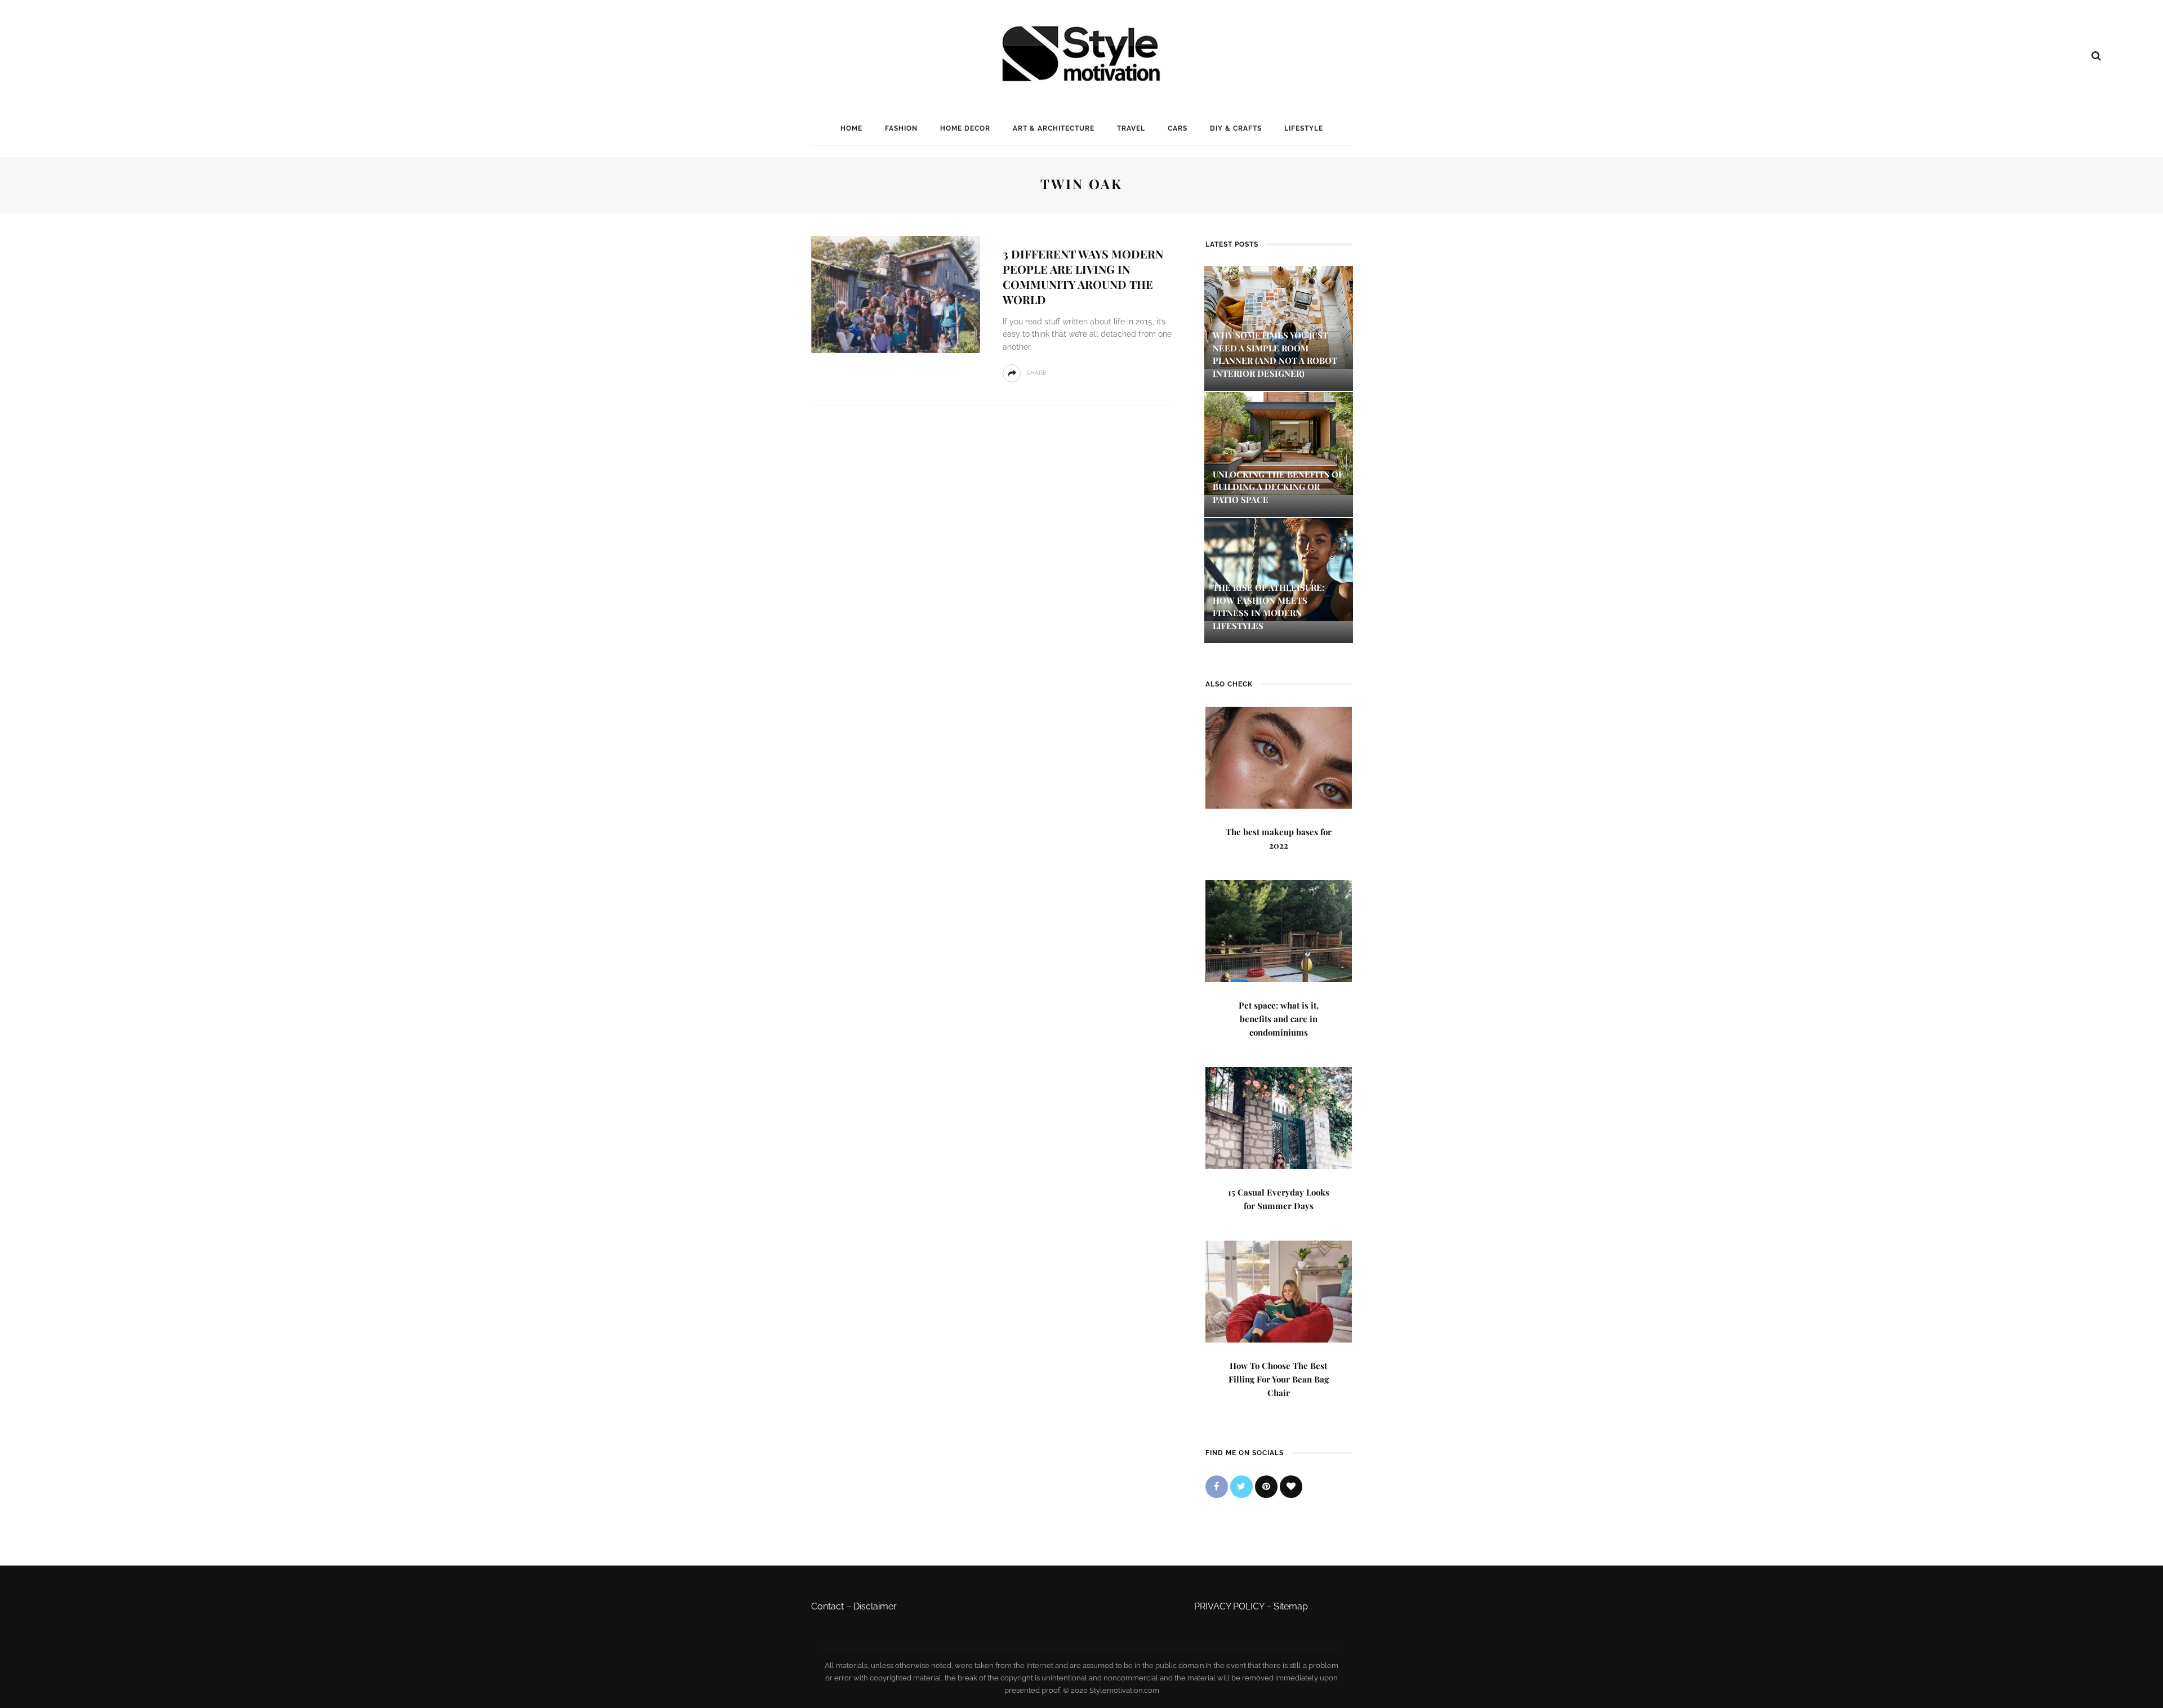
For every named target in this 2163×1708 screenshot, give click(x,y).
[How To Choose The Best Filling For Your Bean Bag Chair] (1279, 1290)
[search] (2096, 56)
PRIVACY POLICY (1229, 1606)
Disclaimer (875, 1606)
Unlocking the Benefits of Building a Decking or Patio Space (1278, 487)
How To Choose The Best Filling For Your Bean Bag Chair (1279, 1379)
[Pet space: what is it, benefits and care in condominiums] (1279, 930)
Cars (1178, 128)
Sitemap (1291, 1606)
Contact (827, 1606)
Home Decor (965, 128)
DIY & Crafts (1236, 128)
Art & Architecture (1054, 128)
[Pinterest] (1266, 1487)
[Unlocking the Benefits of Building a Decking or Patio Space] (1279, 442)
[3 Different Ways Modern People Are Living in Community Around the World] (896, 294)
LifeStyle (1304, 128)
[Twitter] (1241, 1487)
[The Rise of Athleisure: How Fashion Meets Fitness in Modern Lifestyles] (1279, 569)
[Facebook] (1217, 1487)
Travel (1131, 128)
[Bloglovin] (1291, 1487)
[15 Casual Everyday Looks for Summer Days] (1279, 1117)
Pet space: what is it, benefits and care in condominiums (1279, 1019)
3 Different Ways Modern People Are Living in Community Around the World (1083, 277)
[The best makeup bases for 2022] (1279, 757)
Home (851, 128)
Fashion (901, 128)
